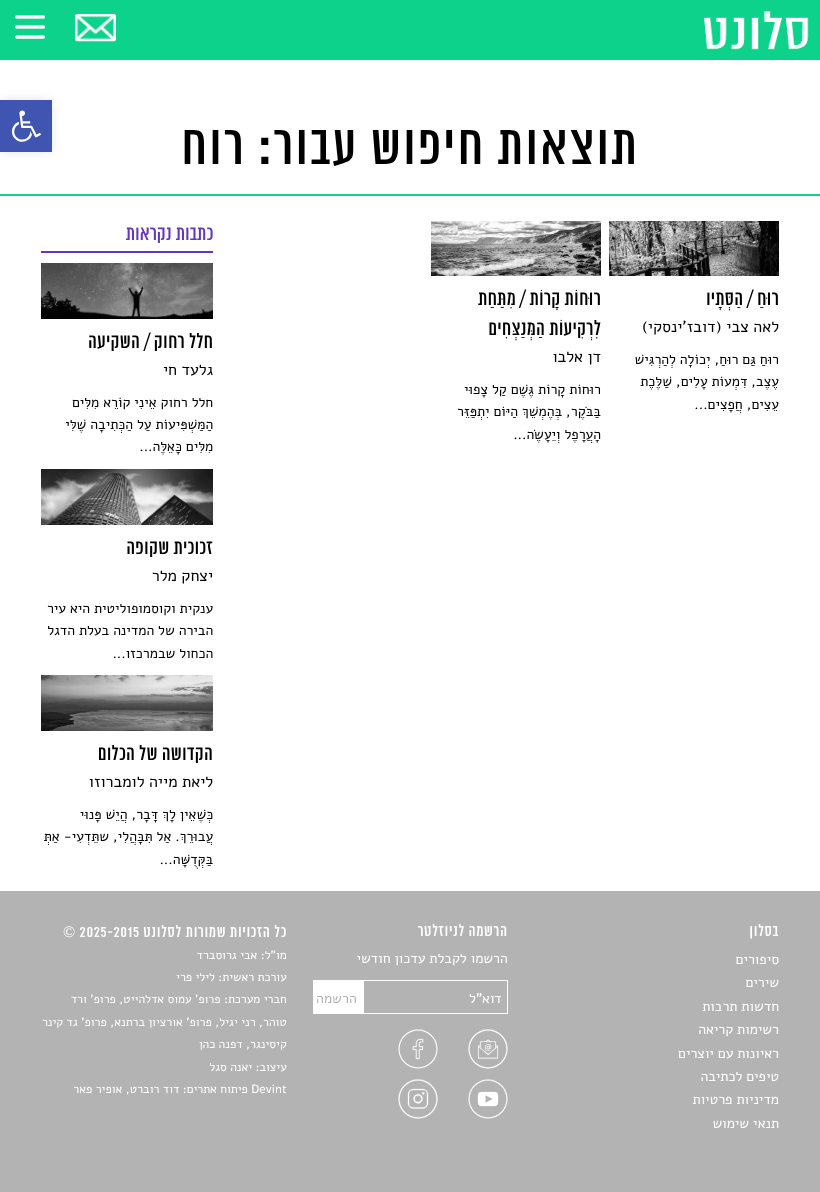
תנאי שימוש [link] (745, 1123)
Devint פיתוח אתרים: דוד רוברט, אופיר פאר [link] (179, 1090)
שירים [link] (762, 982)
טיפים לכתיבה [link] (739, 1076)
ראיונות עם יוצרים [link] (728, 1053)
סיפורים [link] (757, 959)
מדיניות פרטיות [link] (736, 1099)
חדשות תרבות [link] (740, 1006)
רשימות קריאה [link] (738, 1029)
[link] (26, 126)
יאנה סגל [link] (230, 1068)
